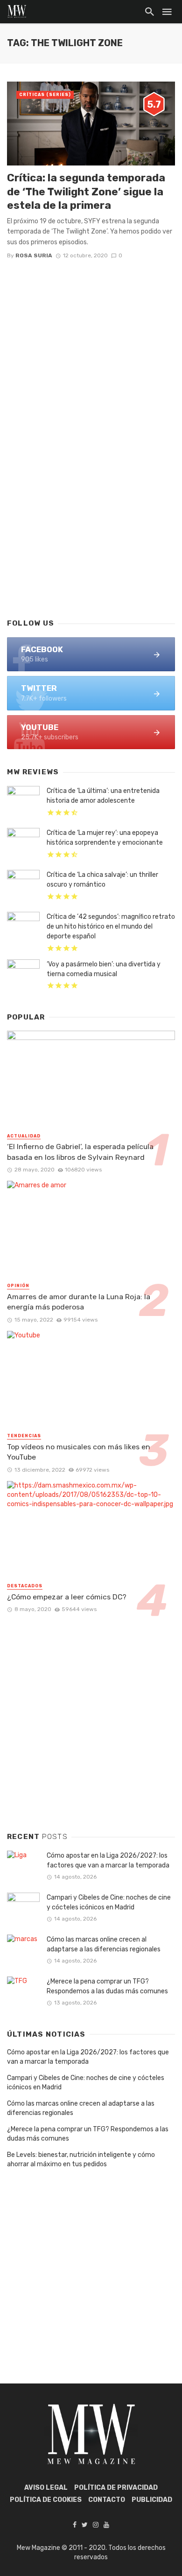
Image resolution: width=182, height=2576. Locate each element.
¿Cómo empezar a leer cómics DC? (67, 1597)
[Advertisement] (91, 510)
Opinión (18, 1286)
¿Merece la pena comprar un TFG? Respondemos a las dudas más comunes (107, 1986)
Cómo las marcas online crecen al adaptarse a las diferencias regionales (104, 1944)
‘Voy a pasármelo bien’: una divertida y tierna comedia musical (104, 969)
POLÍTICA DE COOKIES (46, 2500)
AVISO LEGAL (46, 2488)
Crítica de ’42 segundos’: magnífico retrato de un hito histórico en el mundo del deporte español (111, 926)
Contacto (107, 2500)
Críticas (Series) (45, 95)
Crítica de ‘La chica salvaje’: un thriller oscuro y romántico (102, 880)
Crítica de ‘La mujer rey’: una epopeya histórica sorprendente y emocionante (105, 838)
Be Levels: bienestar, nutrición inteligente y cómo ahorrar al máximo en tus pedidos (81, 2159)
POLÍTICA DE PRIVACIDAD (116, 2488)
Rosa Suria (34, 255)
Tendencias (24, 1436)
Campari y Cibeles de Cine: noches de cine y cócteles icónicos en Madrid (109, 1902)
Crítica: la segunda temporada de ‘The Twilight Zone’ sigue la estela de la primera (86, 191)
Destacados (25, 1586)
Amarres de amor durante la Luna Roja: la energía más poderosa (79, 1302)
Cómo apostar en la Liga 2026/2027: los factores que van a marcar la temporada (108, 1860)
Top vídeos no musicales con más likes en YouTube (79, 1452)
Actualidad (24, 1136)
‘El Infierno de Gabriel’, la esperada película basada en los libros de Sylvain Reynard (80, 1152)
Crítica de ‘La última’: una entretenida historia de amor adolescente (103, 796)
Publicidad (152, 2500)
